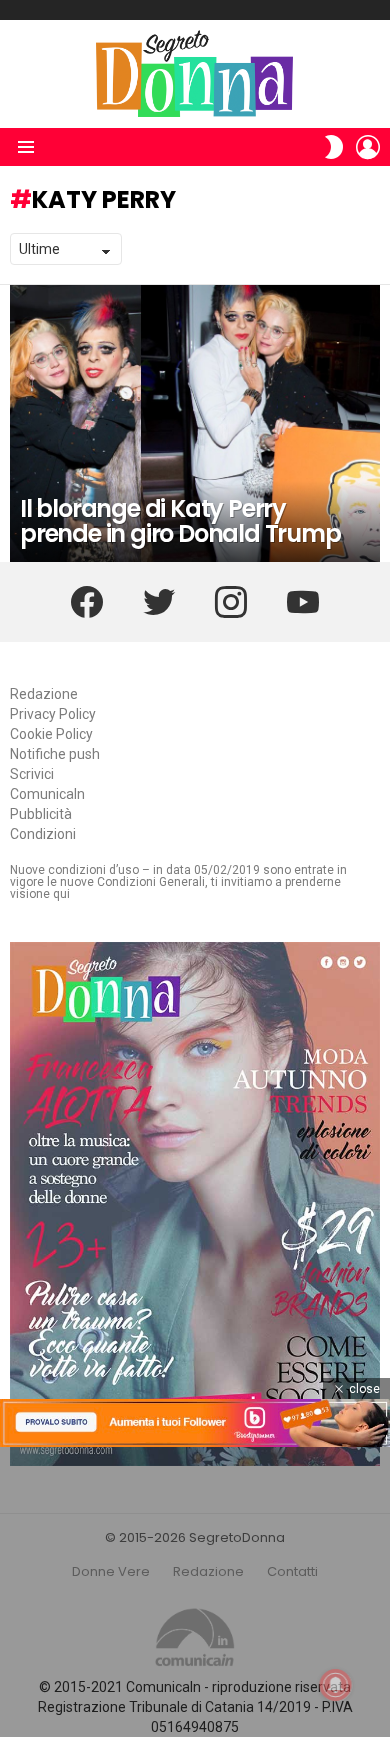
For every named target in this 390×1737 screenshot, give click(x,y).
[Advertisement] (195, 1592)
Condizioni (43, 834)
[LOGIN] (368, 147)
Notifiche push (55, 754)
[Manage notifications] (336, 1685)
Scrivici (32, 774)
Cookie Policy (51, 734)
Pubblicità (41, 814)
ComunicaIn (47, 794)
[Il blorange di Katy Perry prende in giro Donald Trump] (195, 424)
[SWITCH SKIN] (334, 147)
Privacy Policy (53, 714)
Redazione (44, 694)
